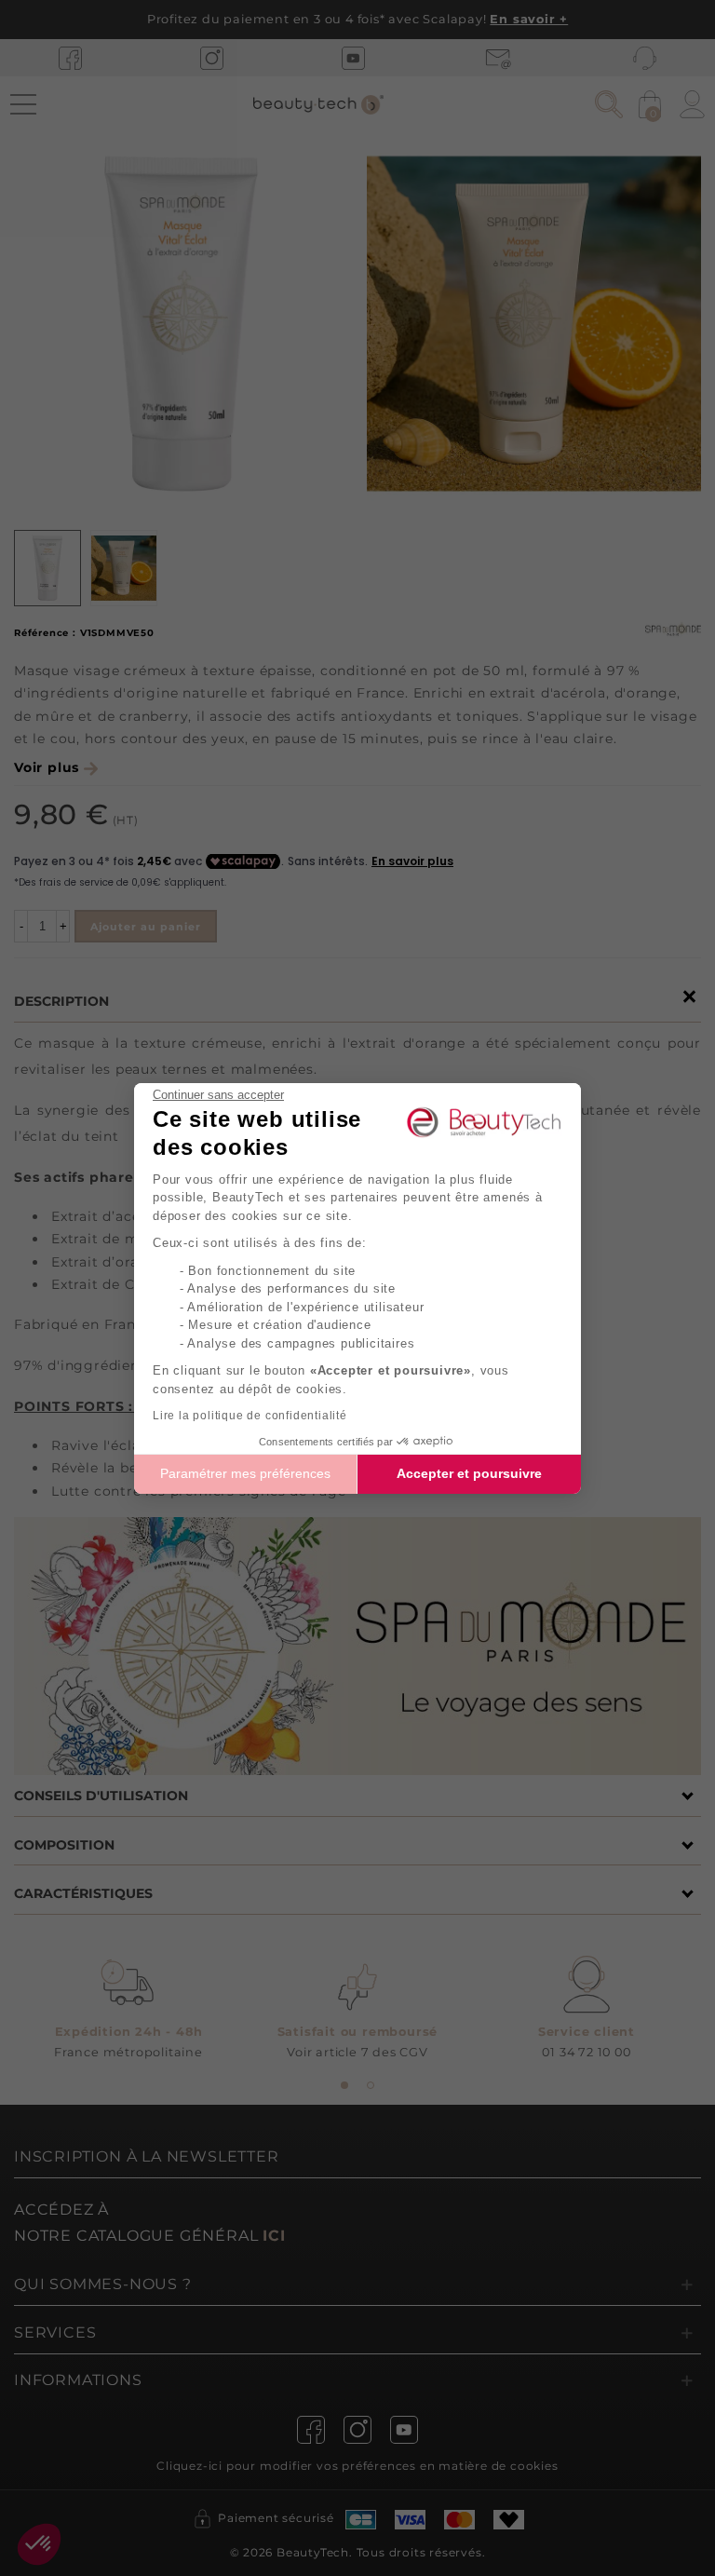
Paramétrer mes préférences (245, 1473)
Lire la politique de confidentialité (250, 1416)
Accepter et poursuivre (469, 1473)
